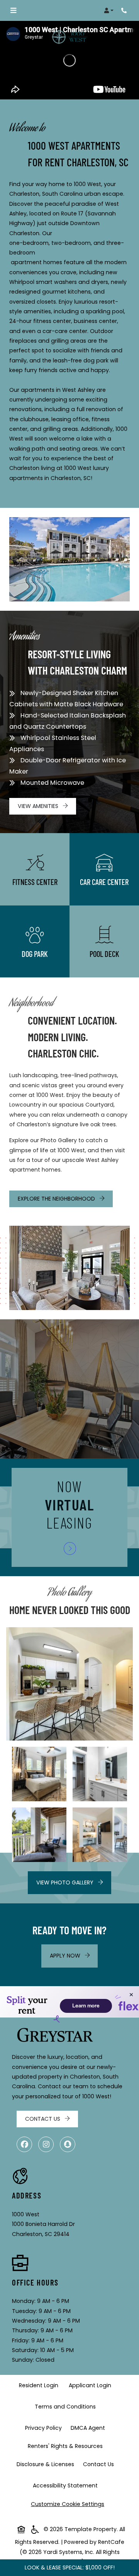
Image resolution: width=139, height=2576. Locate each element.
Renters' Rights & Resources (67, 2446)
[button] (109, 10)
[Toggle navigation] (13, 10)
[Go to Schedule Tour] (70, 1549)
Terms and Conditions (67, 2406)
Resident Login (40, 2385)
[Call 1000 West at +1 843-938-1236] (125, 10)
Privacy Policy (45, 2428)
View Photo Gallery (66, 1882)
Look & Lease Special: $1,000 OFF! (70, 2567)
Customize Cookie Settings (68, 2504)
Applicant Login (92, 2385)
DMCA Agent (89, 2428)
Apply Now (74, 1955)
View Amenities (39, 806)
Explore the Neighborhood (57, 1199)
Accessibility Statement (67, 2485)
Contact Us (43, 2119)
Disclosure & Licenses (47, 2464)
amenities (37, 311)
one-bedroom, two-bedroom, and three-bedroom (67, 248)
